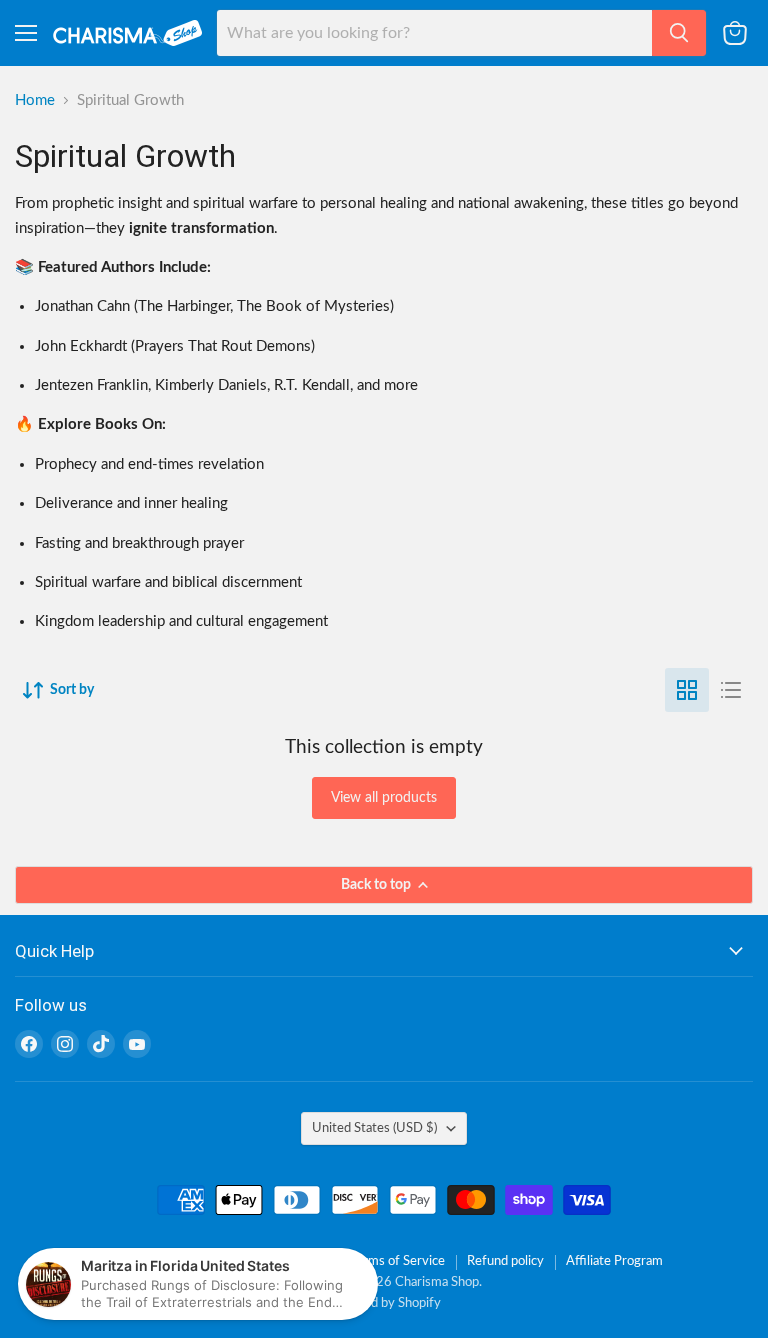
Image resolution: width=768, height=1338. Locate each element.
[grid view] (687, 690)
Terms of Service (397, 1261)
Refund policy (505, 1261)
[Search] (679, 33)
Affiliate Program (614, 1261)
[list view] (731, 690)
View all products (384, 798)
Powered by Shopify (384, 1303)
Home (35, 100)
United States (374, 1128)
